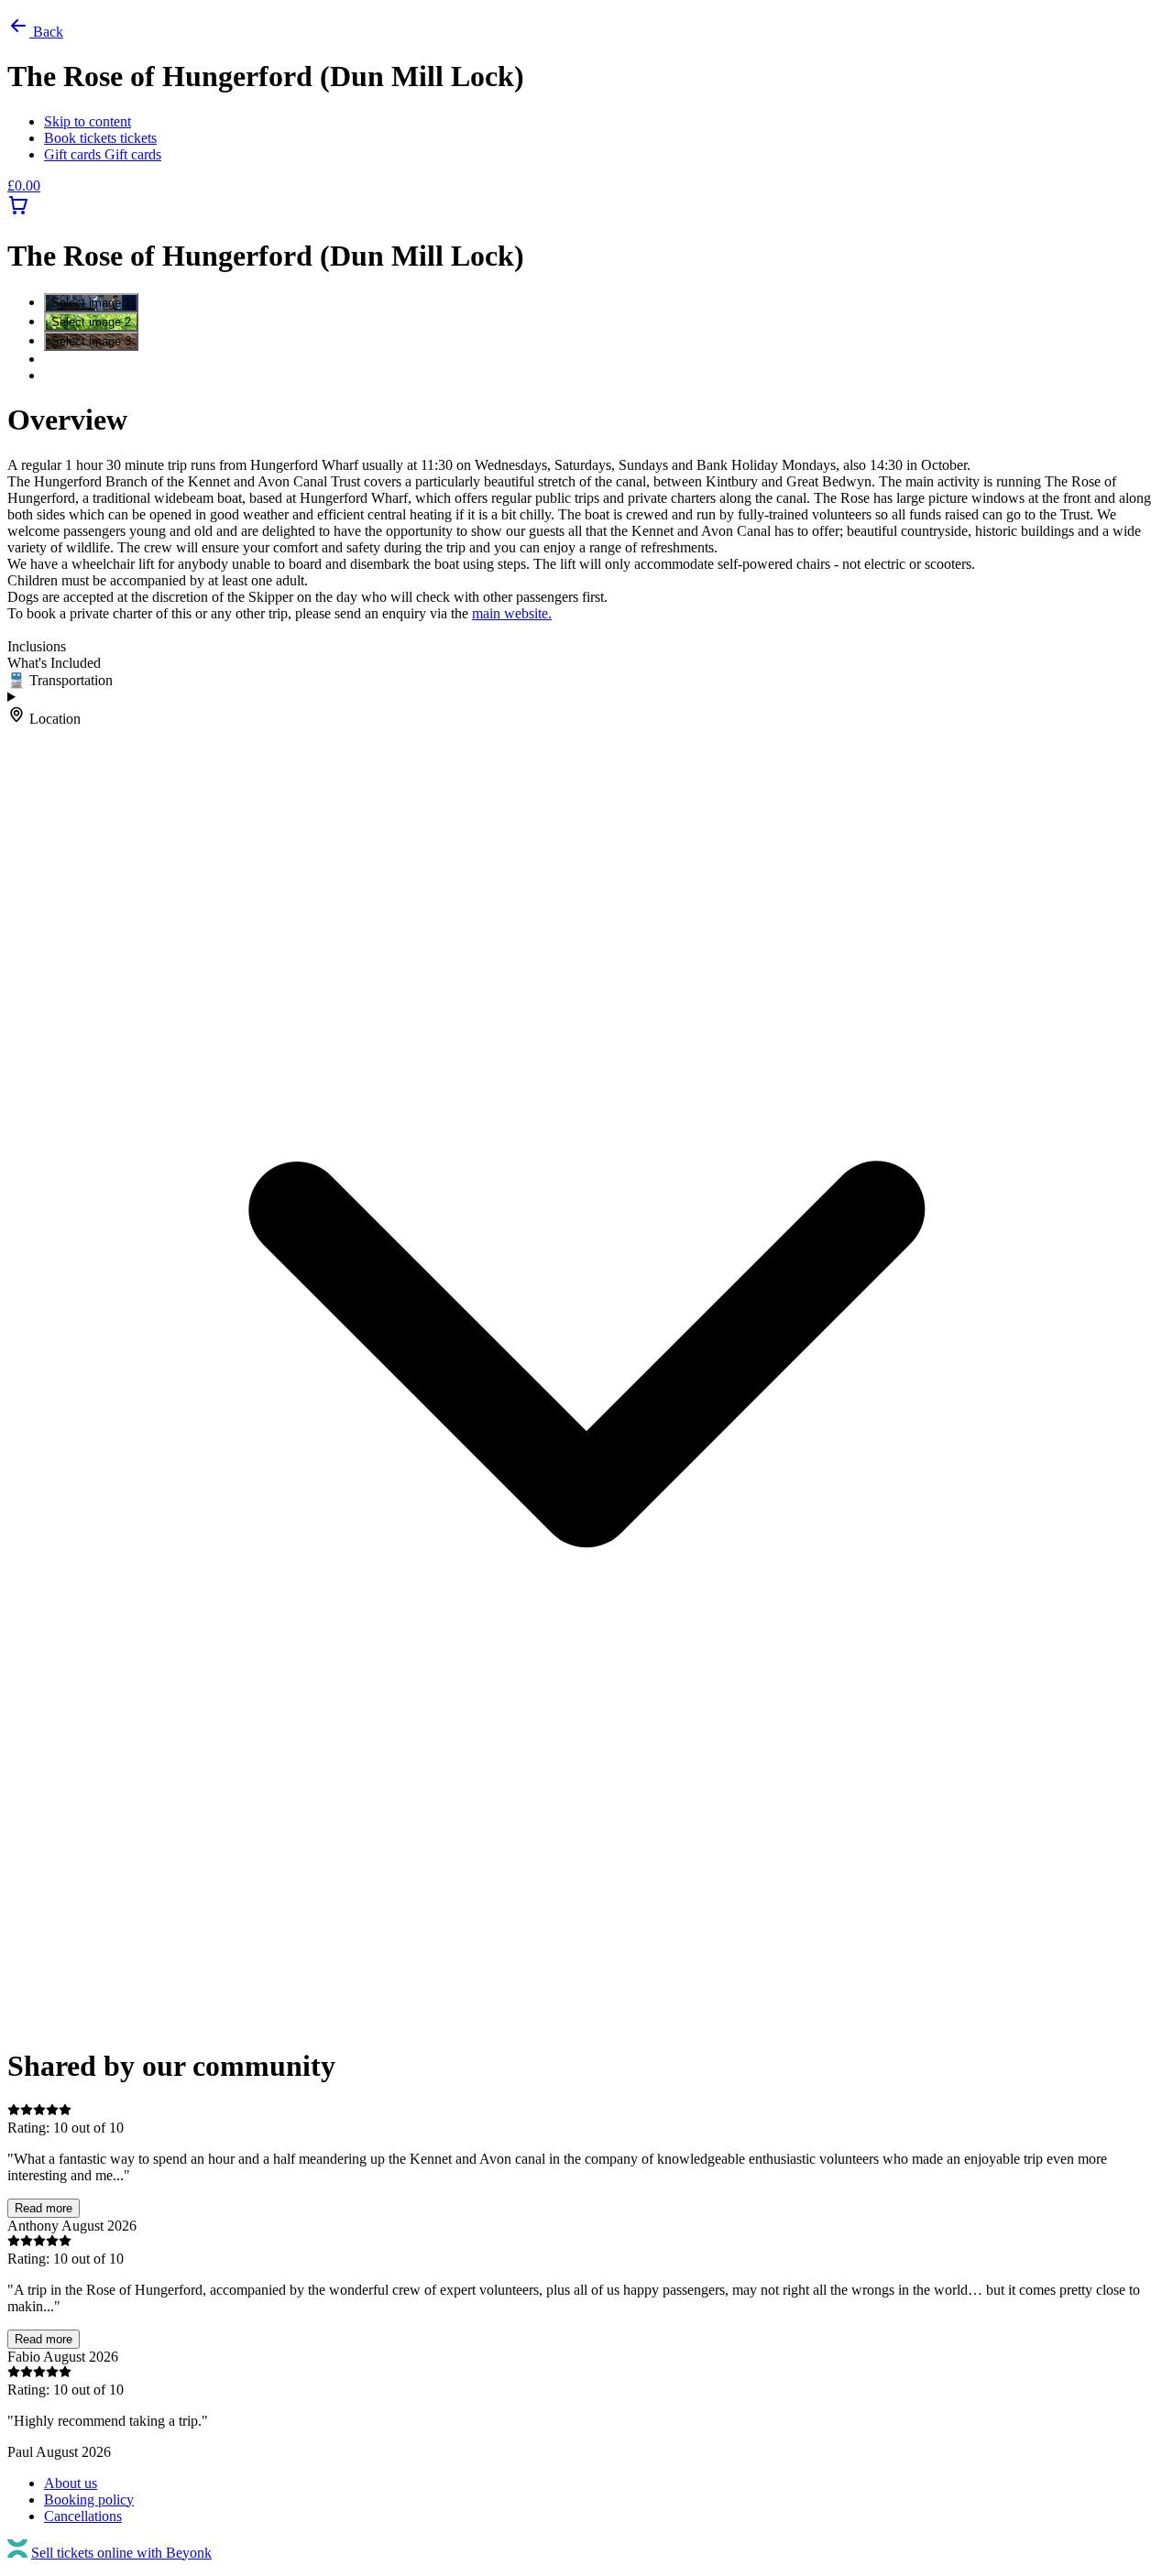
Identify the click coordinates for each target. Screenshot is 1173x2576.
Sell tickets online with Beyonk (121, 2553)
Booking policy (89, 2500)
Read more (44, 2208)
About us (71, 2483)
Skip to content (88, 121)
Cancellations (83, 2516)
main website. (512, 613)
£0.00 (24, 186)
